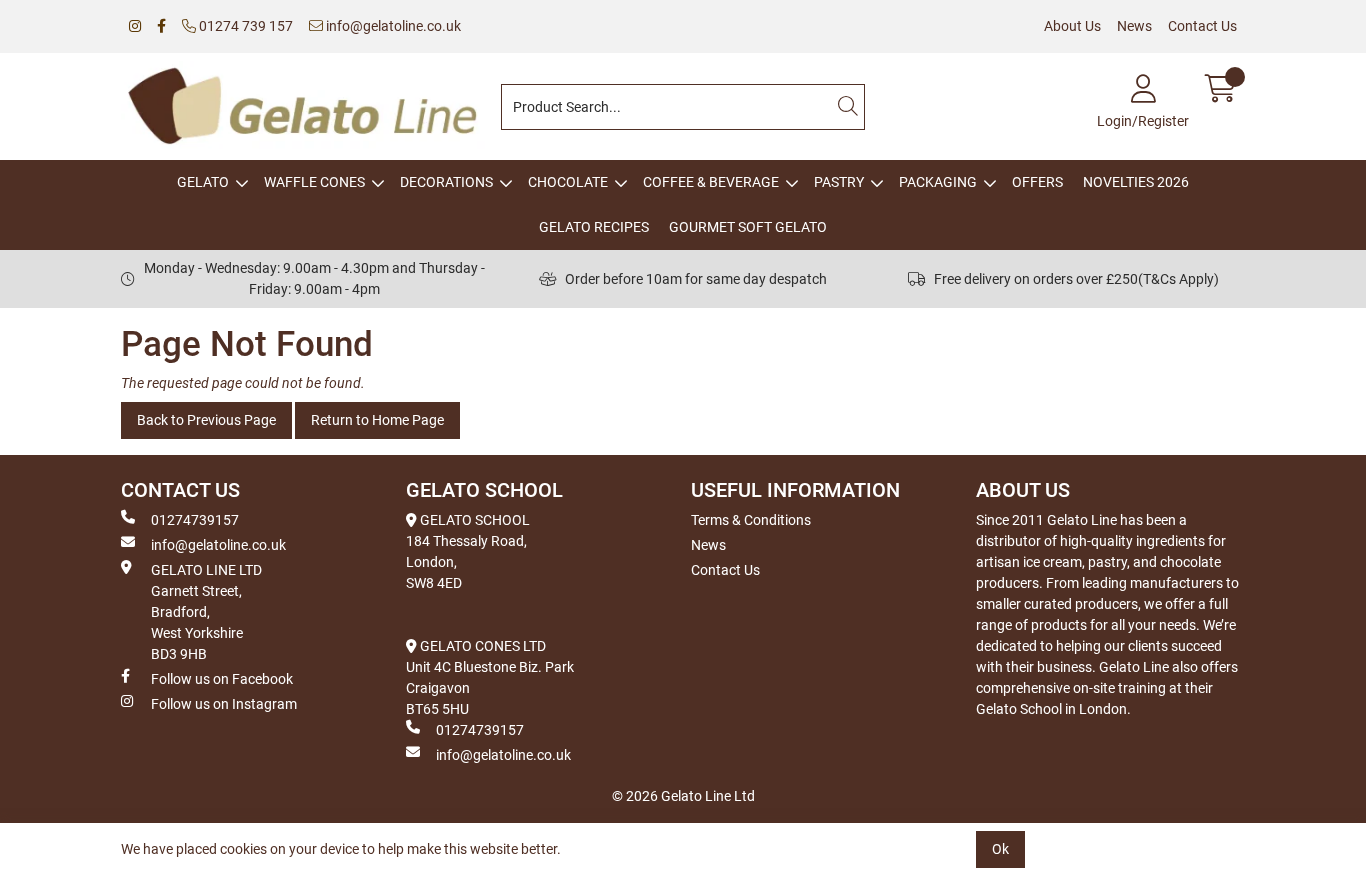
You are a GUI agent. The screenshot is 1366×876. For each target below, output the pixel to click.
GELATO (203, 182)
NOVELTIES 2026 (1136, 182)
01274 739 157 (244, 26)
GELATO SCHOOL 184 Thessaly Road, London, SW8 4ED (468, 551)
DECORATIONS (446, 182)
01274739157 (195, 520)
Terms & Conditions (751, 520)
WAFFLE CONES (314, 182)
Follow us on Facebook (222, 679)
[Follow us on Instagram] (135, 26)
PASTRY (839, 182)
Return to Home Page (377, 420)
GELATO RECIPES (594, 227)
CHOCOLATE (568, 182)
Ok (1000, 849)
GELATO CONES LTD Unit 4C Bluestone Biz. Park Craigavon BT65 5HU (490, 677)
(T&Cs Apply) (1178, 279)
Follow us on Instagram (224, 704)
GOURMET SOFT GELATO (748, 227)
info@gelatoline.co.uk (392, 26)
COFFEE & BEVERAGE (711, 182)
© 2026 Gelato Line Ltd (683, 796)
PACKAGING (938, 182)
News (1134, 26)
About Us (1072, 26)
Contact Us (1202, 26)
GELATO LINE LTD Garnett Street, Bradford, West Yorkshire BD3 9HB (206, 612)
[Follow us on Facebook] (161, 26)
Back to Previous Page (206, 420)
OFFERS (1037, 182)
